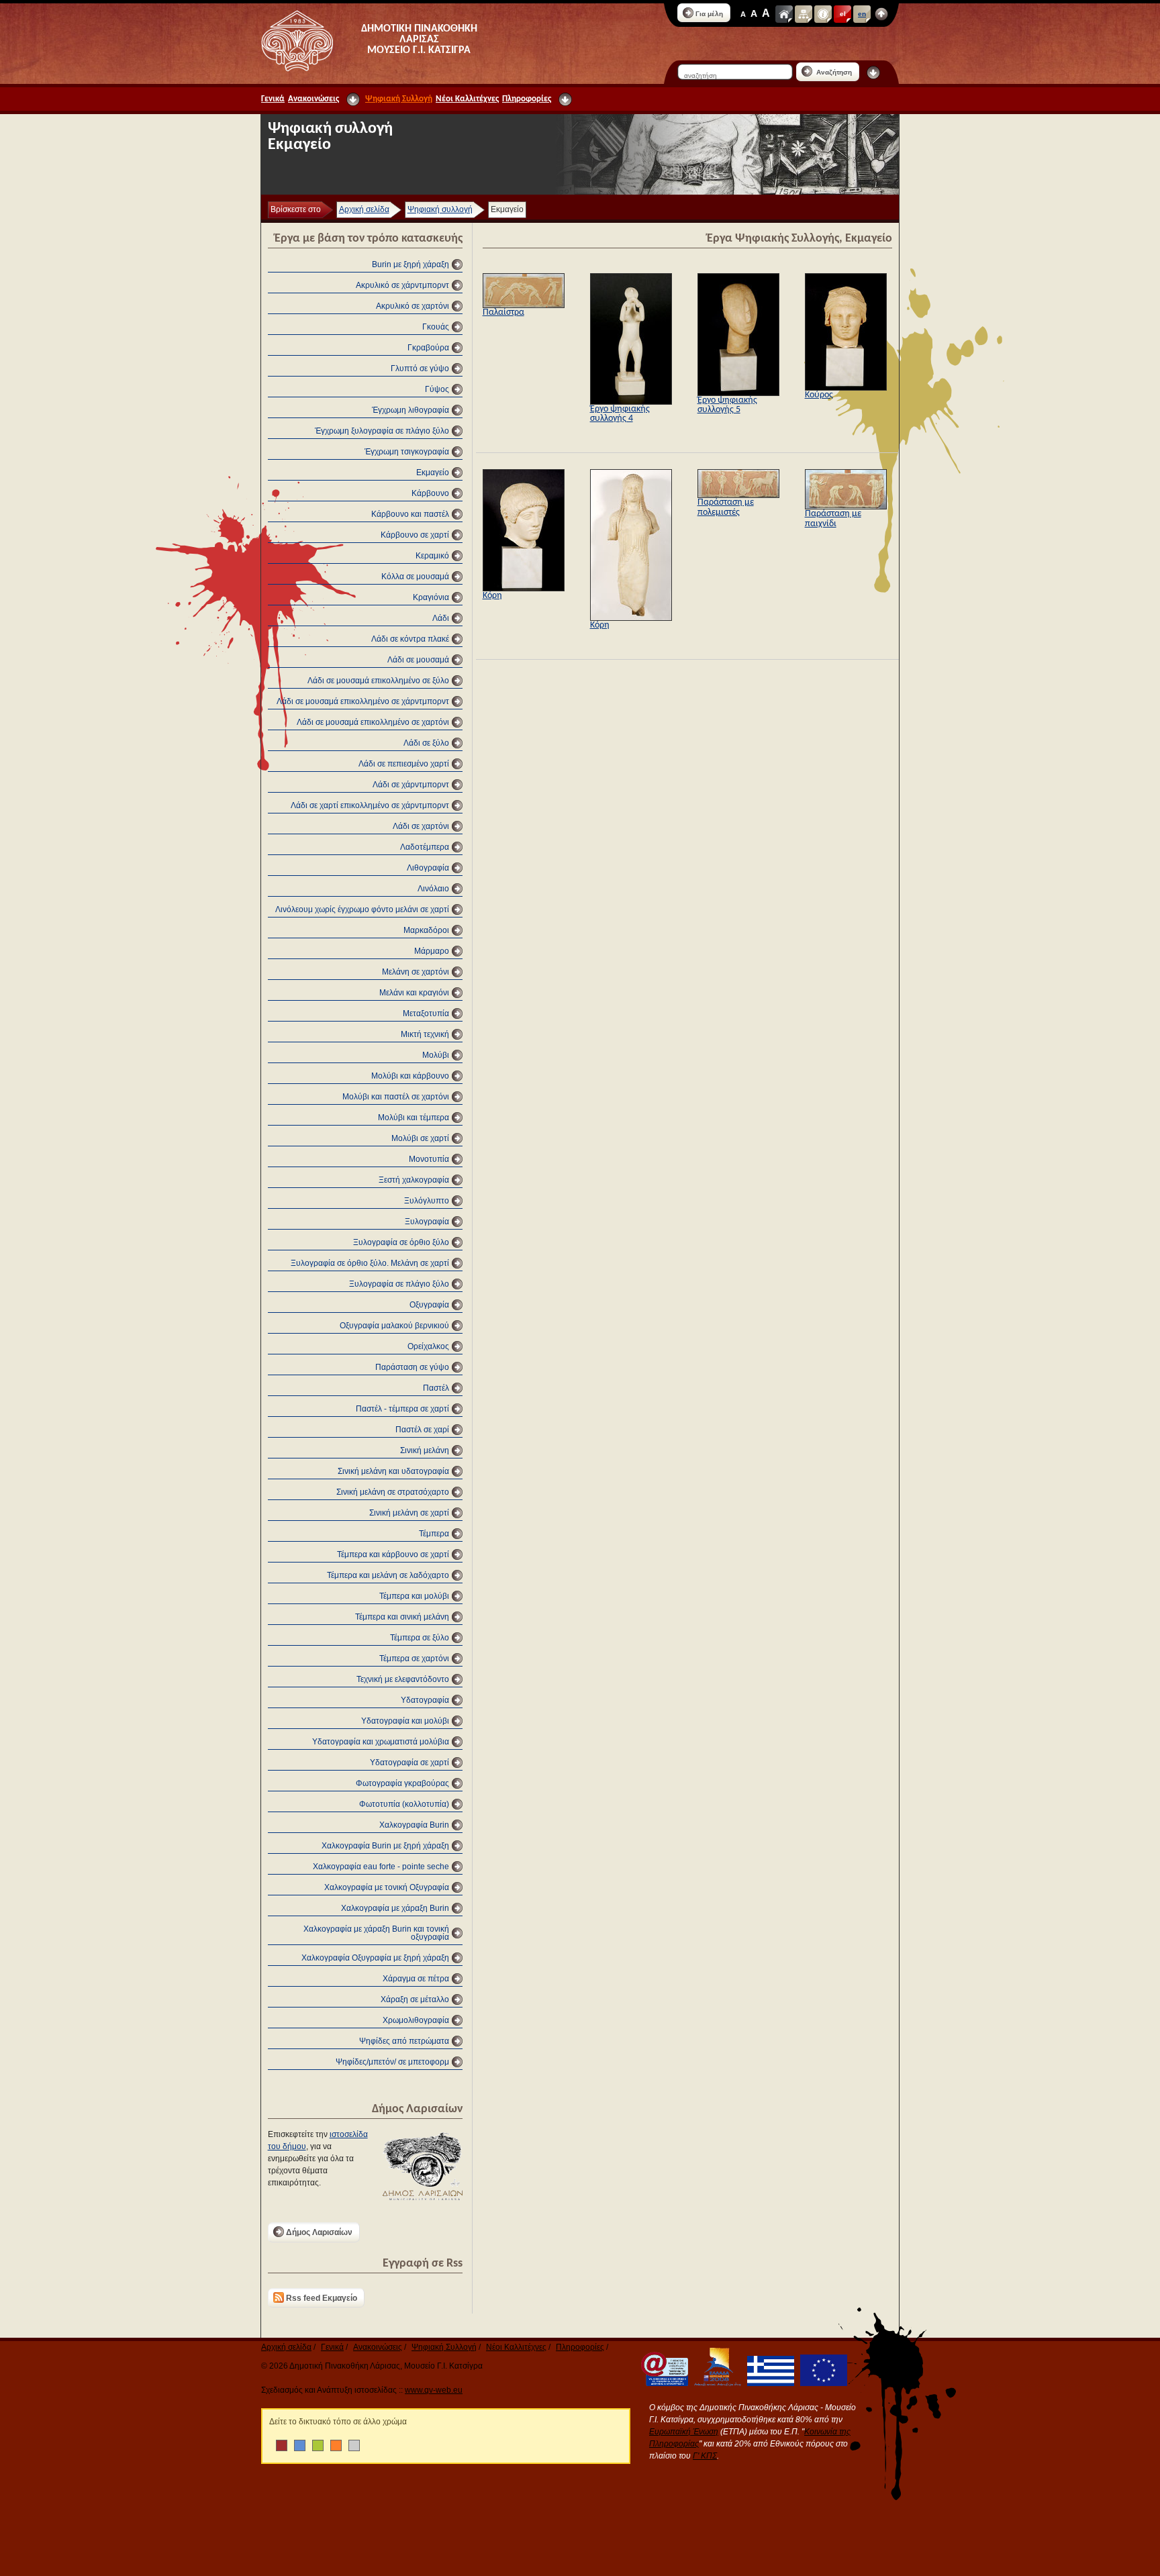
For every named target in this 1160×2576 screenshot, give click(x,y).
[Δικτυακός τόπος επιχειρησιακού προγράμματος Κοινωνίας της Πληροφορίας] (663, 2383)
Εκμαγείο (433, 473)
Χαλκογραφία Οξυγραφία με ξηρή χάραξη (375, 1958)
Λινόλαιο (433, 889)
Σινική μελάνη (425, 1450)
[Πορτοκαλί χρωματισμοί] (336, 2445)
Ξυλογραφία (427, 1222)
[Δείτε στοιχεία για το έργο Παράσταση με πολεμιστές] (738, 495)
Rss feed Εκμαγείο (322, 2298)
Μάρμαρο (432, 951)
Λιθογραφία (428, 868)
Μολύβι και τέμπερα (414, 1118)
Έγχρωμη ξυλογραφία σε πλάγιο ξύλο (382, 431)
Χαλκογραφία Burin (414, 1825)
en (862, 14)
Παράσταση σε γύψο (412, 1367)
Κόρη (492, 596)
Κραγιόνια (431, 597)
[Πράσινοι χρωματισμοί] (318, 2445)
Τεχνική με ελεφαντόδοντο (403, 1679)
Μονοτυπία (429, 1159)
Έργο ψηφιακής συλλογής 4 (620, 414)
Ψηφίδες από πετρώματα (404, 2041)
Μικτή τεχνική (425, 1034)
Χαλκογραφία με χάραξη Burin (395, 1908)
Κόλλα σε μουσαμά (415, 577)
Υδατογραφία (425, 1700)
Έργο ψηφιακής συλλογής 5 (727, 405)
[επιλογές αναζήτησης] (873, 72)
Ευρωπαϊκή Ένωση (684, 2432)
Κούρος (819, 395)
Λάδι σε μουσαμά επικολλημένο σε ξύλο (378, 681)
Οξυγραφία (429, 1305)
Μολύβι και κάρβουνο (410, 1076)
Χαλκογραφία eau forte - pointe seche (381, 1867)
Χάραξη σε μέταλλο (415, 1999)
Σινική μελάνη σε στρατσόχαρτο (393, 1492)
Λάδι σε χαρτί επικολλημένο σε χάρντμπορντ (370, 805)
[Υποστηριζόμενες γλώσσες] (881, 14)
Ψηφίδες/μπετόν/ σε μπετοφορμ (392, 2062)
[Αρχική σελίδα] (784, 14)
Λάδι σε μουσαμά (418, 660)
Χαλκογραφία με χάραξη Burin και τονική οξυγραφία (376, 1933)
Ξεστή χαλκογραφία (414, 1180)
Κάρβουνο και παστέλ (410, 514)
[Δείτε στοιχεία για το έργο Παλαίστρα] (524, 305)
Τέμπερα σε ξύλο (420, 1638)
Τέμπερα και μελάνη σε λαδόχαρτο (388, 1575)
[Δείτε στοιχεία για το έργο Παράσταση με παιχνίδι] (846, 507)
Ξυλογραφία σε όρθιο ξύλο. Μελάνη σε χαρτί (370, 1263)
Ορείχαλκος (428, 1346)
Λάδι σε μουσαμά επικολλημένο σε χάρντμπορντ (363, 701)
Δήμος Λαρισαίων (319, 2232)
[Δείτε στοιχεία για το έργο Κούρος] (846, 388)
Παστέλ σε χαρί (422, 1430)
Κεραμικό (432, 556)
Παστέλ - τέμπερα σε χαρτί (402, 1409)
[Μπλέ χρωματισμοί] (300, 2445)
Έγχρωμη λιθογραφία (410, 410)
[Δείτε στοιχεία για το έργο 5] (738, 393)
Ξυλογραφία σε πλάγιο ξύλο (399, 1284)
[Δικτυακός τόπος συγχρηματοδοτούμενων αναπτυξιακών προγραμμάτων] (716, 2383)
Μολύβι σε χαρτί (420, 1138)
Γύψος (437, 389)
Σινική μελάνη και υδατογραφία (393, 1471)
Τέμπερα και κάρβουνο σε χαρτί (393, 1554)
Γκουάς (436, 327)
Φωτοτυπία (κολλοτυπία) (404, 1804)
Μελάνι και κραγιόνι (414, 993)
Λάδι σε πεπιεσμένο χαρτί (404, 764)
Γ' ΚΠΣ (705, 2456)
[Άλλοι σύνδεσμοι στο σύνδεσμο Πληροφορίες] (565, 99)
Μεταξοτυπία (426, 1013)
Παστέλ (436, 1388)
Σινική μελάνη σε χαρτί (409, 1513)
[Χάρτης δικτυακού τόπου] (804, 14)
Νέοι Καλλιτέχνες (467, 99)
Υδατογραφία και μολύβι (405, 1721)
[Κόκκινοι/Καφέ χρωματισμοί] (282, 2445)
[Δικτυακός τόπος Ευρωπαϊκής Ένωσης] (822, 2383)
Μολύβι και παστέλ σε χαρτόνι (396, 1097)
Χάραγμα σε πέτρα (416, 1979)
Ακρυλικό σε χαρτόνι (413, 306)
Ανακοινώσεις (313, 99)
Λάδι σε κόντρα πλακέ (410, 639)
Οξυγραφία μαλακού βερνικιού (394, 1326)
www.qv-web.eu (434, 2390)
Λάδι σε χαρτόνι (421, 826)
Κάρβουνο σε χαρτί (415, 535)
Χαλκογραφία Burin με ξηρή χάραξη (385, 1846)
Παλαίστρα (503, 312)
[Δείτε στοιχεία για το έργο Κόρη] (524, 589)
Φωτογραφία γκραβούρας (402, 1783)
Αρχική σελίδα (364, 209)
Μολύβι (436, 1055)
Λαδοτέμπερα (425, 847)
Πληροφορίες (527, 99)
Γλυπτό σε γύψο (420, 368)
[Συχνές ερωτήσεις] (823, 14)
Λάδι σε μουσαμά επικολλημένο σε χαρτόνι (373, 722)
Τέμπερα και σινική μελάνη (402, 1617)
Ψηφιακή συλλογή (440, 209)
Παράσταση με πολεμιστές (726, 507)
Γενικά (273, 99)
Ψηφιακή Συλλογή (399, 99)
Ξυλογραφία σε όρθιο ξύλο (401, 1242)
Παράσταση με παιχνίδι (833, 518)
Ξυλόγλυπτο (427, 1201)
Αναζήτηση (833, 72)
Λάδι (441, 618)
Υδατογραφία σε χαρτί (409, 1763)
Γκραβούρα (428, 348)
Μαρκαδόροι (426, 930)
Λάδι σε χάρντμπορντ (411, 785)
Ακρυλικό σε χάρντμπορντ (402, 285)
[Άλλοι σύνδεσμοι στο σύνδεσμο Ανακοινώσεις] (353, 99)
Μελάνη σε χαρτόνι (416, 972)
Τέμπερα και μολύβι (414, 1596)
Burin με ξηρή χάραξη (410, 264)
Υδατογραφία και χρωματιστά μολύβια (381, 1742)
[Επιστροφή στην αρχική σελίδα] (297, 41)
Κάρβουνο (430, 493)
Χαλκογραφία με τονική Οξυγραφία (387, 1887)
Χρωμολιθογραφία (416, 2020)
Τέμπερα (434, 1534)
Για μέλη (709, 14)
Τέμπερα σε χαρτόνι (414, 1658)
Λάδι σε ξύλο (426, 743)
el (843, 14)
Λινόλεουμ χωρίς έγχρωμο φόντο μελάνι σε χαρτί (362, 909)
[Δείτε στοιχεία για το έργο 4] (631, 402)
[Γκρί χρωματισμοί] (354, 2445)
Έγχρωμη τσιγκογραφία (407, 452)
